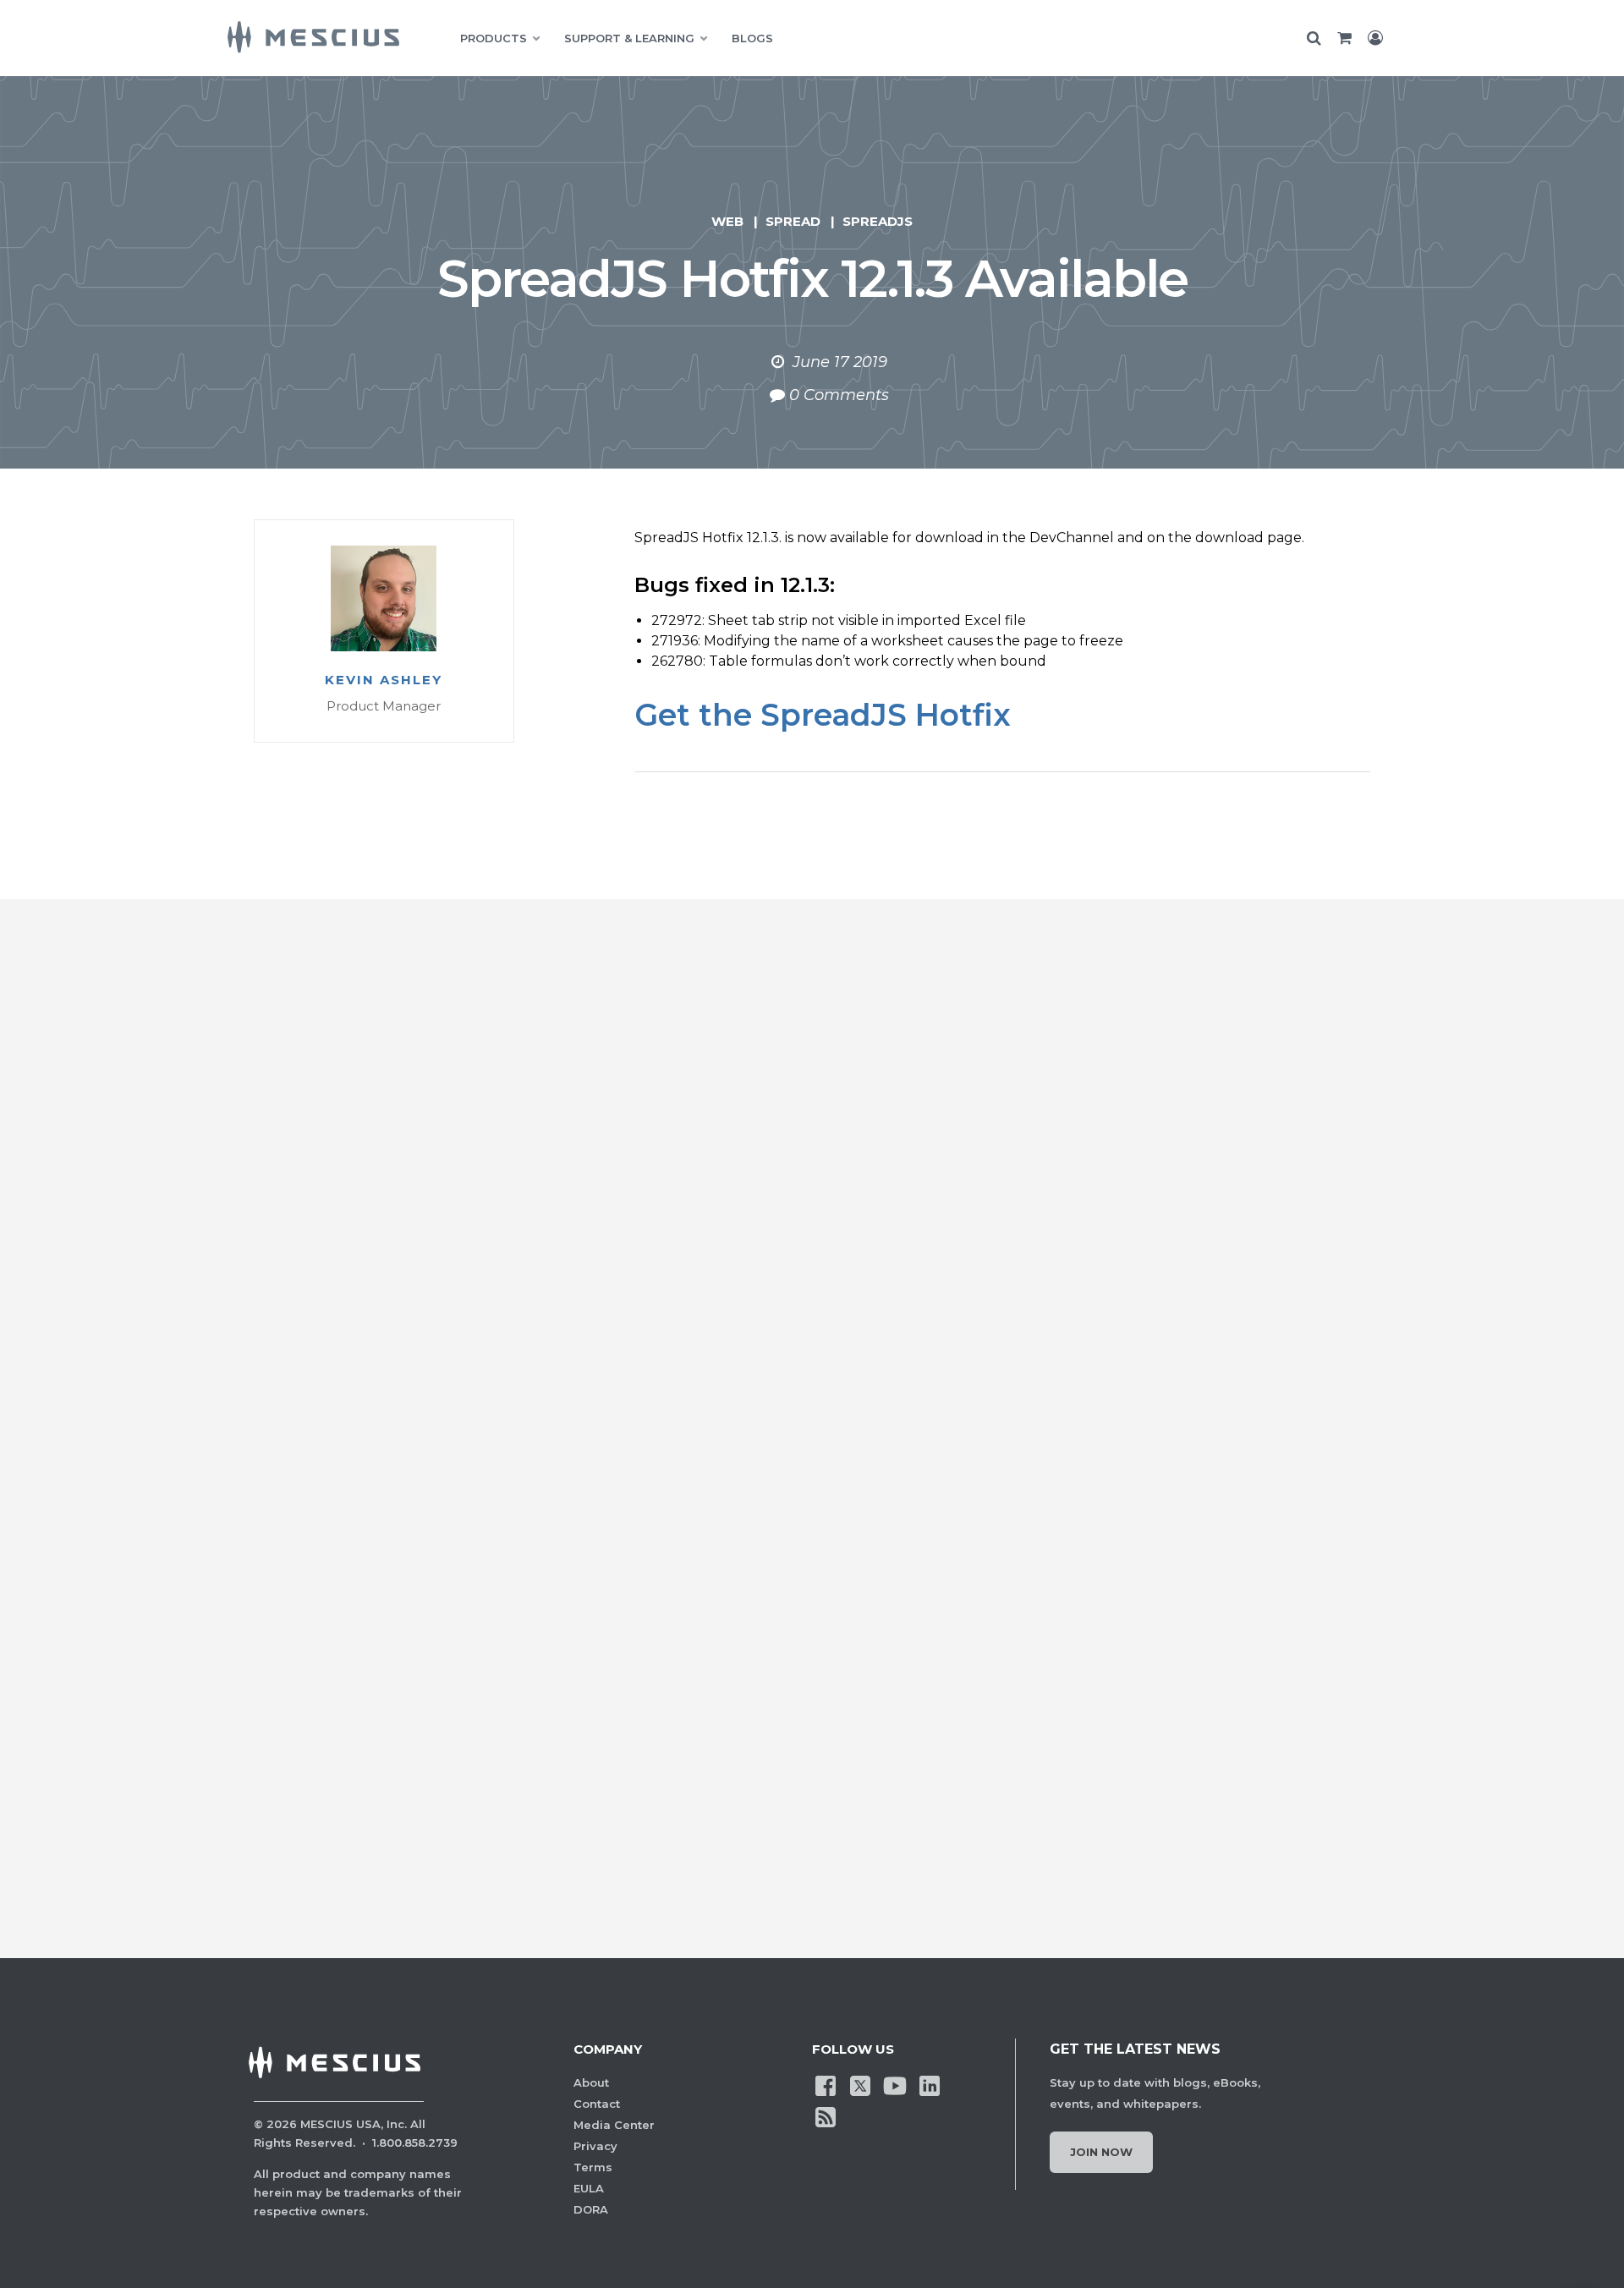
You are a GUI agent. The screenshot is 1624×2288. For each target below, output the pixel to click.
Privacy (595, 2146)
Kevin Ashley (384, 680)
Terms (593, 2167)
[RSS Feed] (826, 2115)
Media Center (614, 2125)
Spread (793, 221)
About (591, 2082)
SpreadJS (878, 221)
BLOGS (752, 38)
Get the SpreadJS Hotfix (823, 715)
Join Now (1101, 2152)
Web (727, 221)
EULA (589, 2188)
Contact (597, 2104)
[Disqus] (812, 1212)
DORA (591, 2209)
